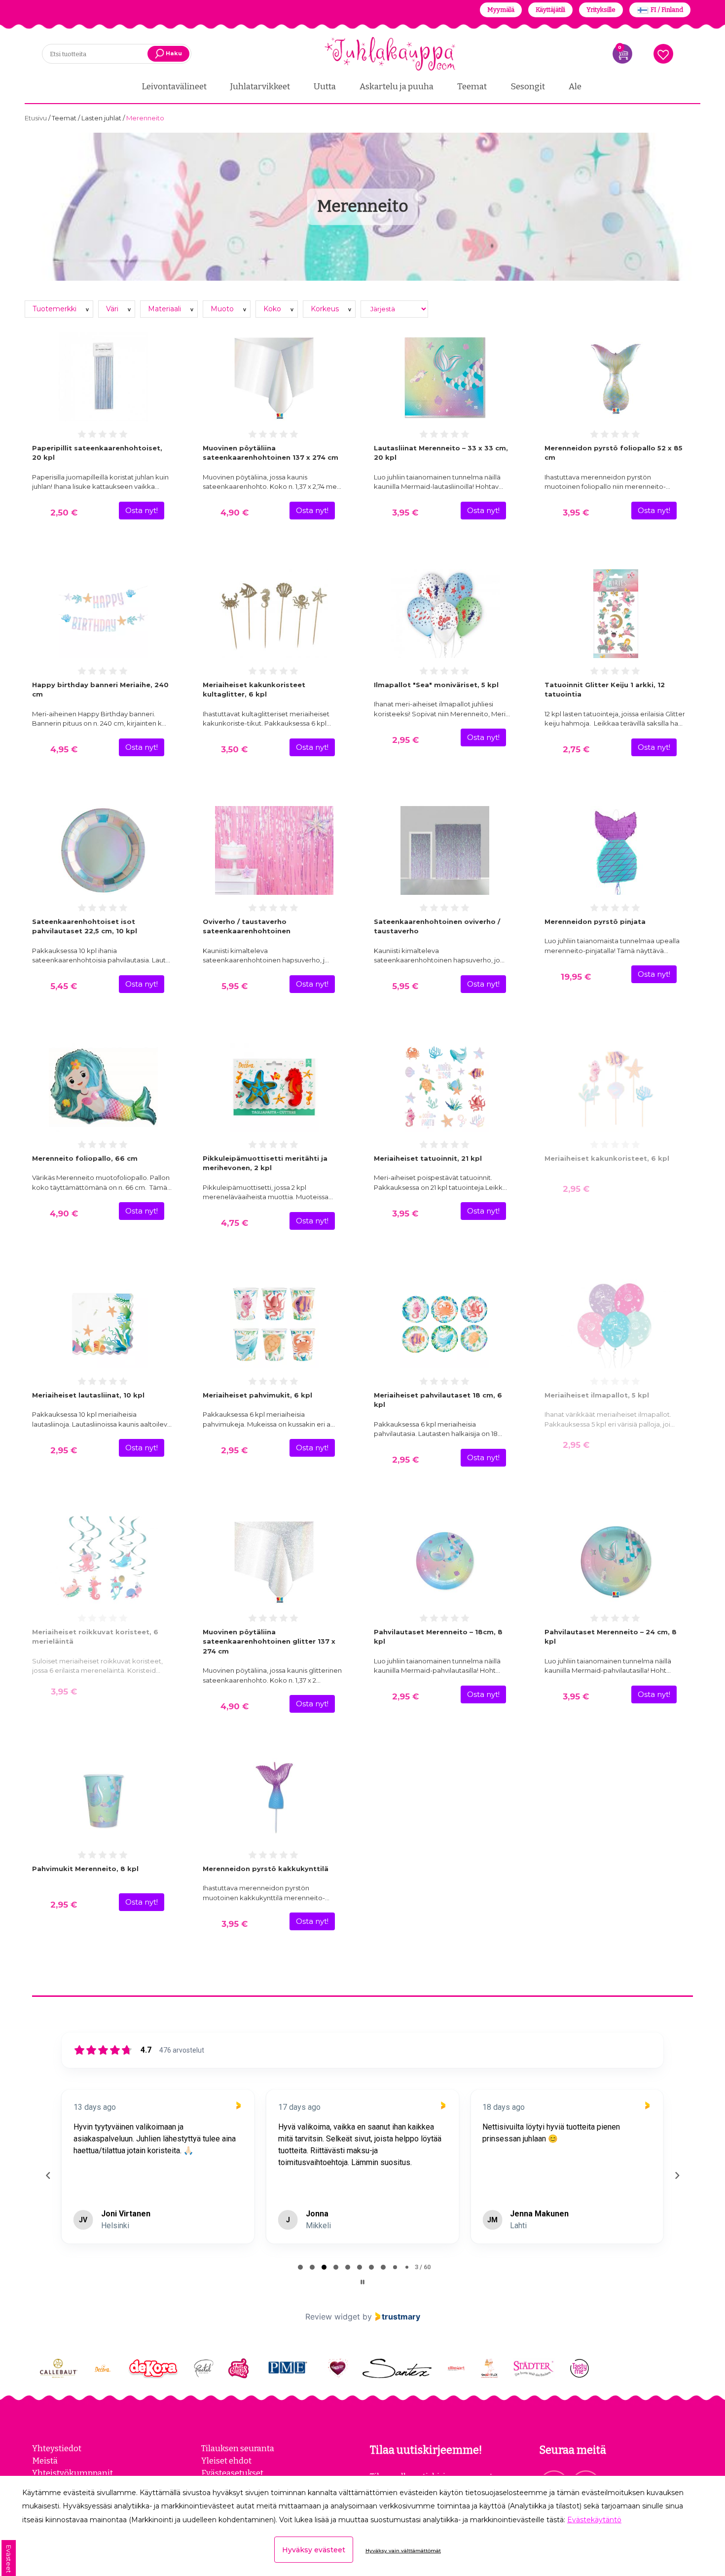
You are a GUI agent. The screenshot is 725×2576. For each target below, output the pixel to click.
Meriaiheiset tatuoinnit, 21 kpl (428, 1158)
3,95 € (405, 513)
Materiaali (165, 309)
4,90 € (235, 513)
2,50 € (64, 513)
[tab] (300, 2267)
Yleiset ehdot (226, 2461)
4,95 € (64, 749)
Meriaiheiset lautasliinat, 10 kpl (88, 1395)
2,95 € (405, 740)
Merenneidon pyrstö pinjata (595, 921)
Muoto (223, 309)
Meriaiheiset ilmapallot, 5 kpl (597, 1395)
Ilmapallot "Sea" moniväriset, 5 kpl (436, 685)
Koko (273, 309)
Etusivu (36, 118)
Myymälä (501, 10)
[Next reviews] (677, 2175)
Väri (113, 309)
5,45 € (64, 986)
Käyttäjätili (550, 10)
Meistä (45, 2461)
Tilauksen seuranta (238, 2448)
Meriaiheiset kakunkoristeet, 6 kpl (607, 1158)
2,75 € (576, 749)
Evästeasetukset (232, 2473)
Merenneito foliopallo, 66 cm (85, 1158)
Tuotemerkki (55, 309)
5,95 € (235, 986)
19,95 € (576, 977)
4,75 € (235, 1223)
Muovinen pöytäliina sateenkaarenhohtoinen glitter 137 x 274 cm (269, 1641)
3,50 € (234, 749)
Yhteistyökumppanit (72, 2473)
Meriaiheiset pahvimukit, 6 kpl (257, 1395)
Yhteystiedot (57, 2448)
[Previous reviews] (48, 2175)
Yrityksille (601, 10)
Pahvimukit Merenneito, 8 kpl (85, 1869)
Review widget (333, 2317)
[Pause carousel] (362, 2282)
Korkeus (326, 309)
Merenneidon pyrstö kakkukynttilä (266, 1869)
